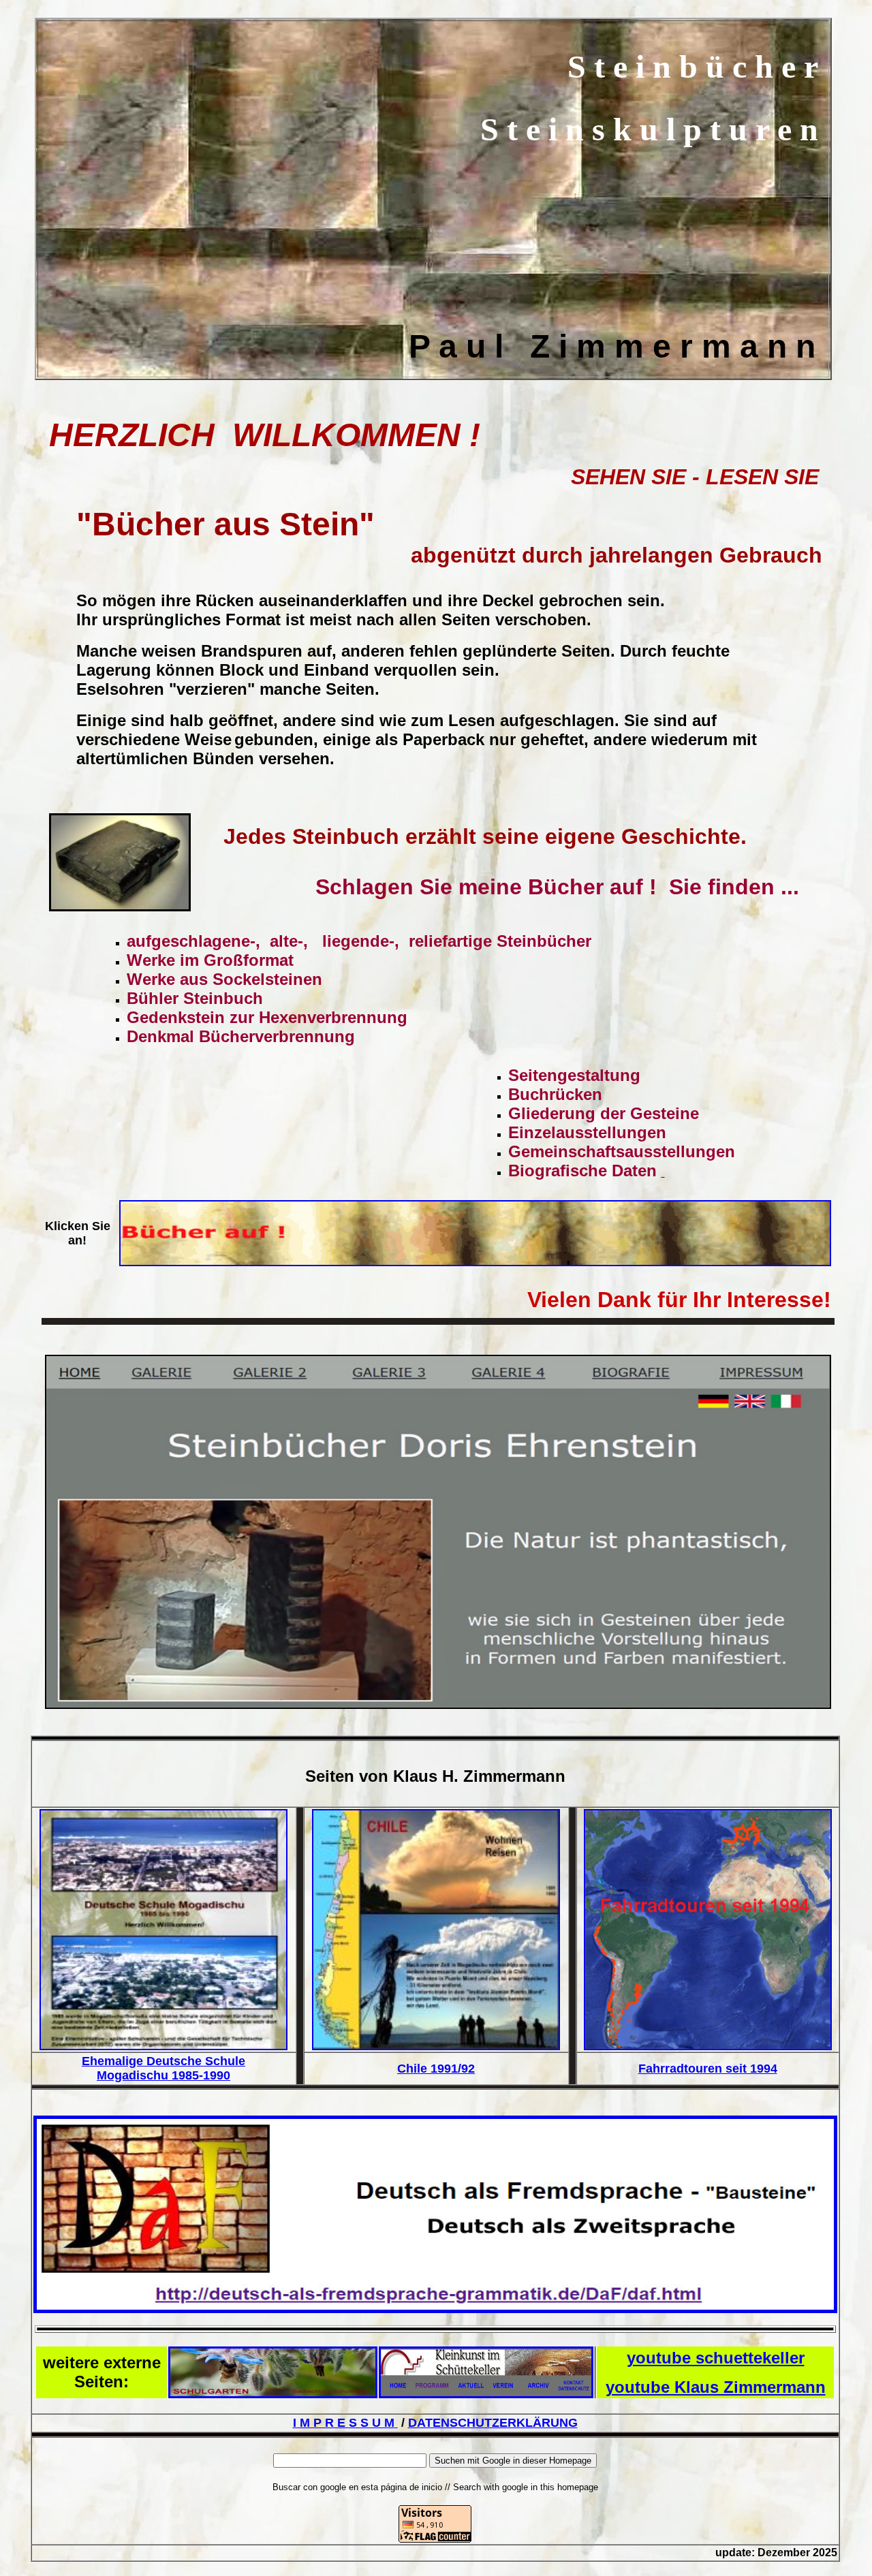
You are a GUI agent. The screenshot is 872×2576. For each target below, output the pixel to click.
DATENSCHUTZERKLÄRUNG (493, 2423)
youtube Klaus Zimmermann (716, 2387)
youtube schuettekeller (716, 2358)
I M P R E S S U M (344, 2423)
